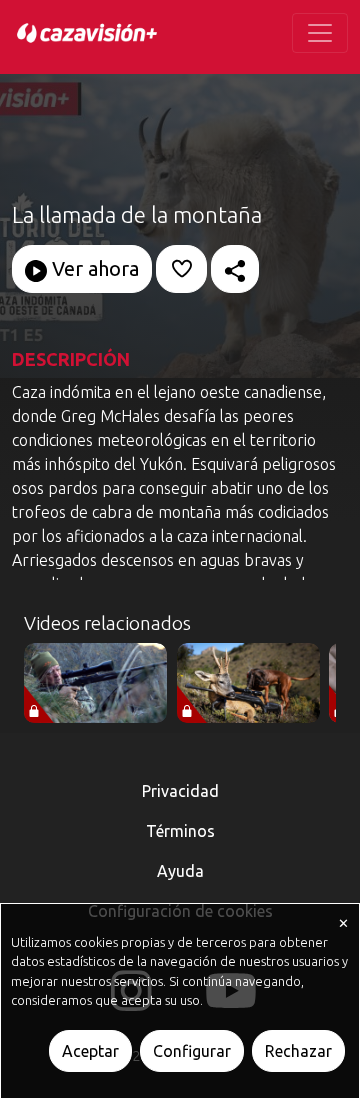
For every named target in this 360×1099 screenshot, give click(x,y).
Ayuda (180, 871)
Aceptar (90, 1051)
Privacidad (180, 791)
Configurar (192, 1051)
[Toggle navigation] (320, 33)
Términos (180, 831)
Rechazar (298, 1051)
